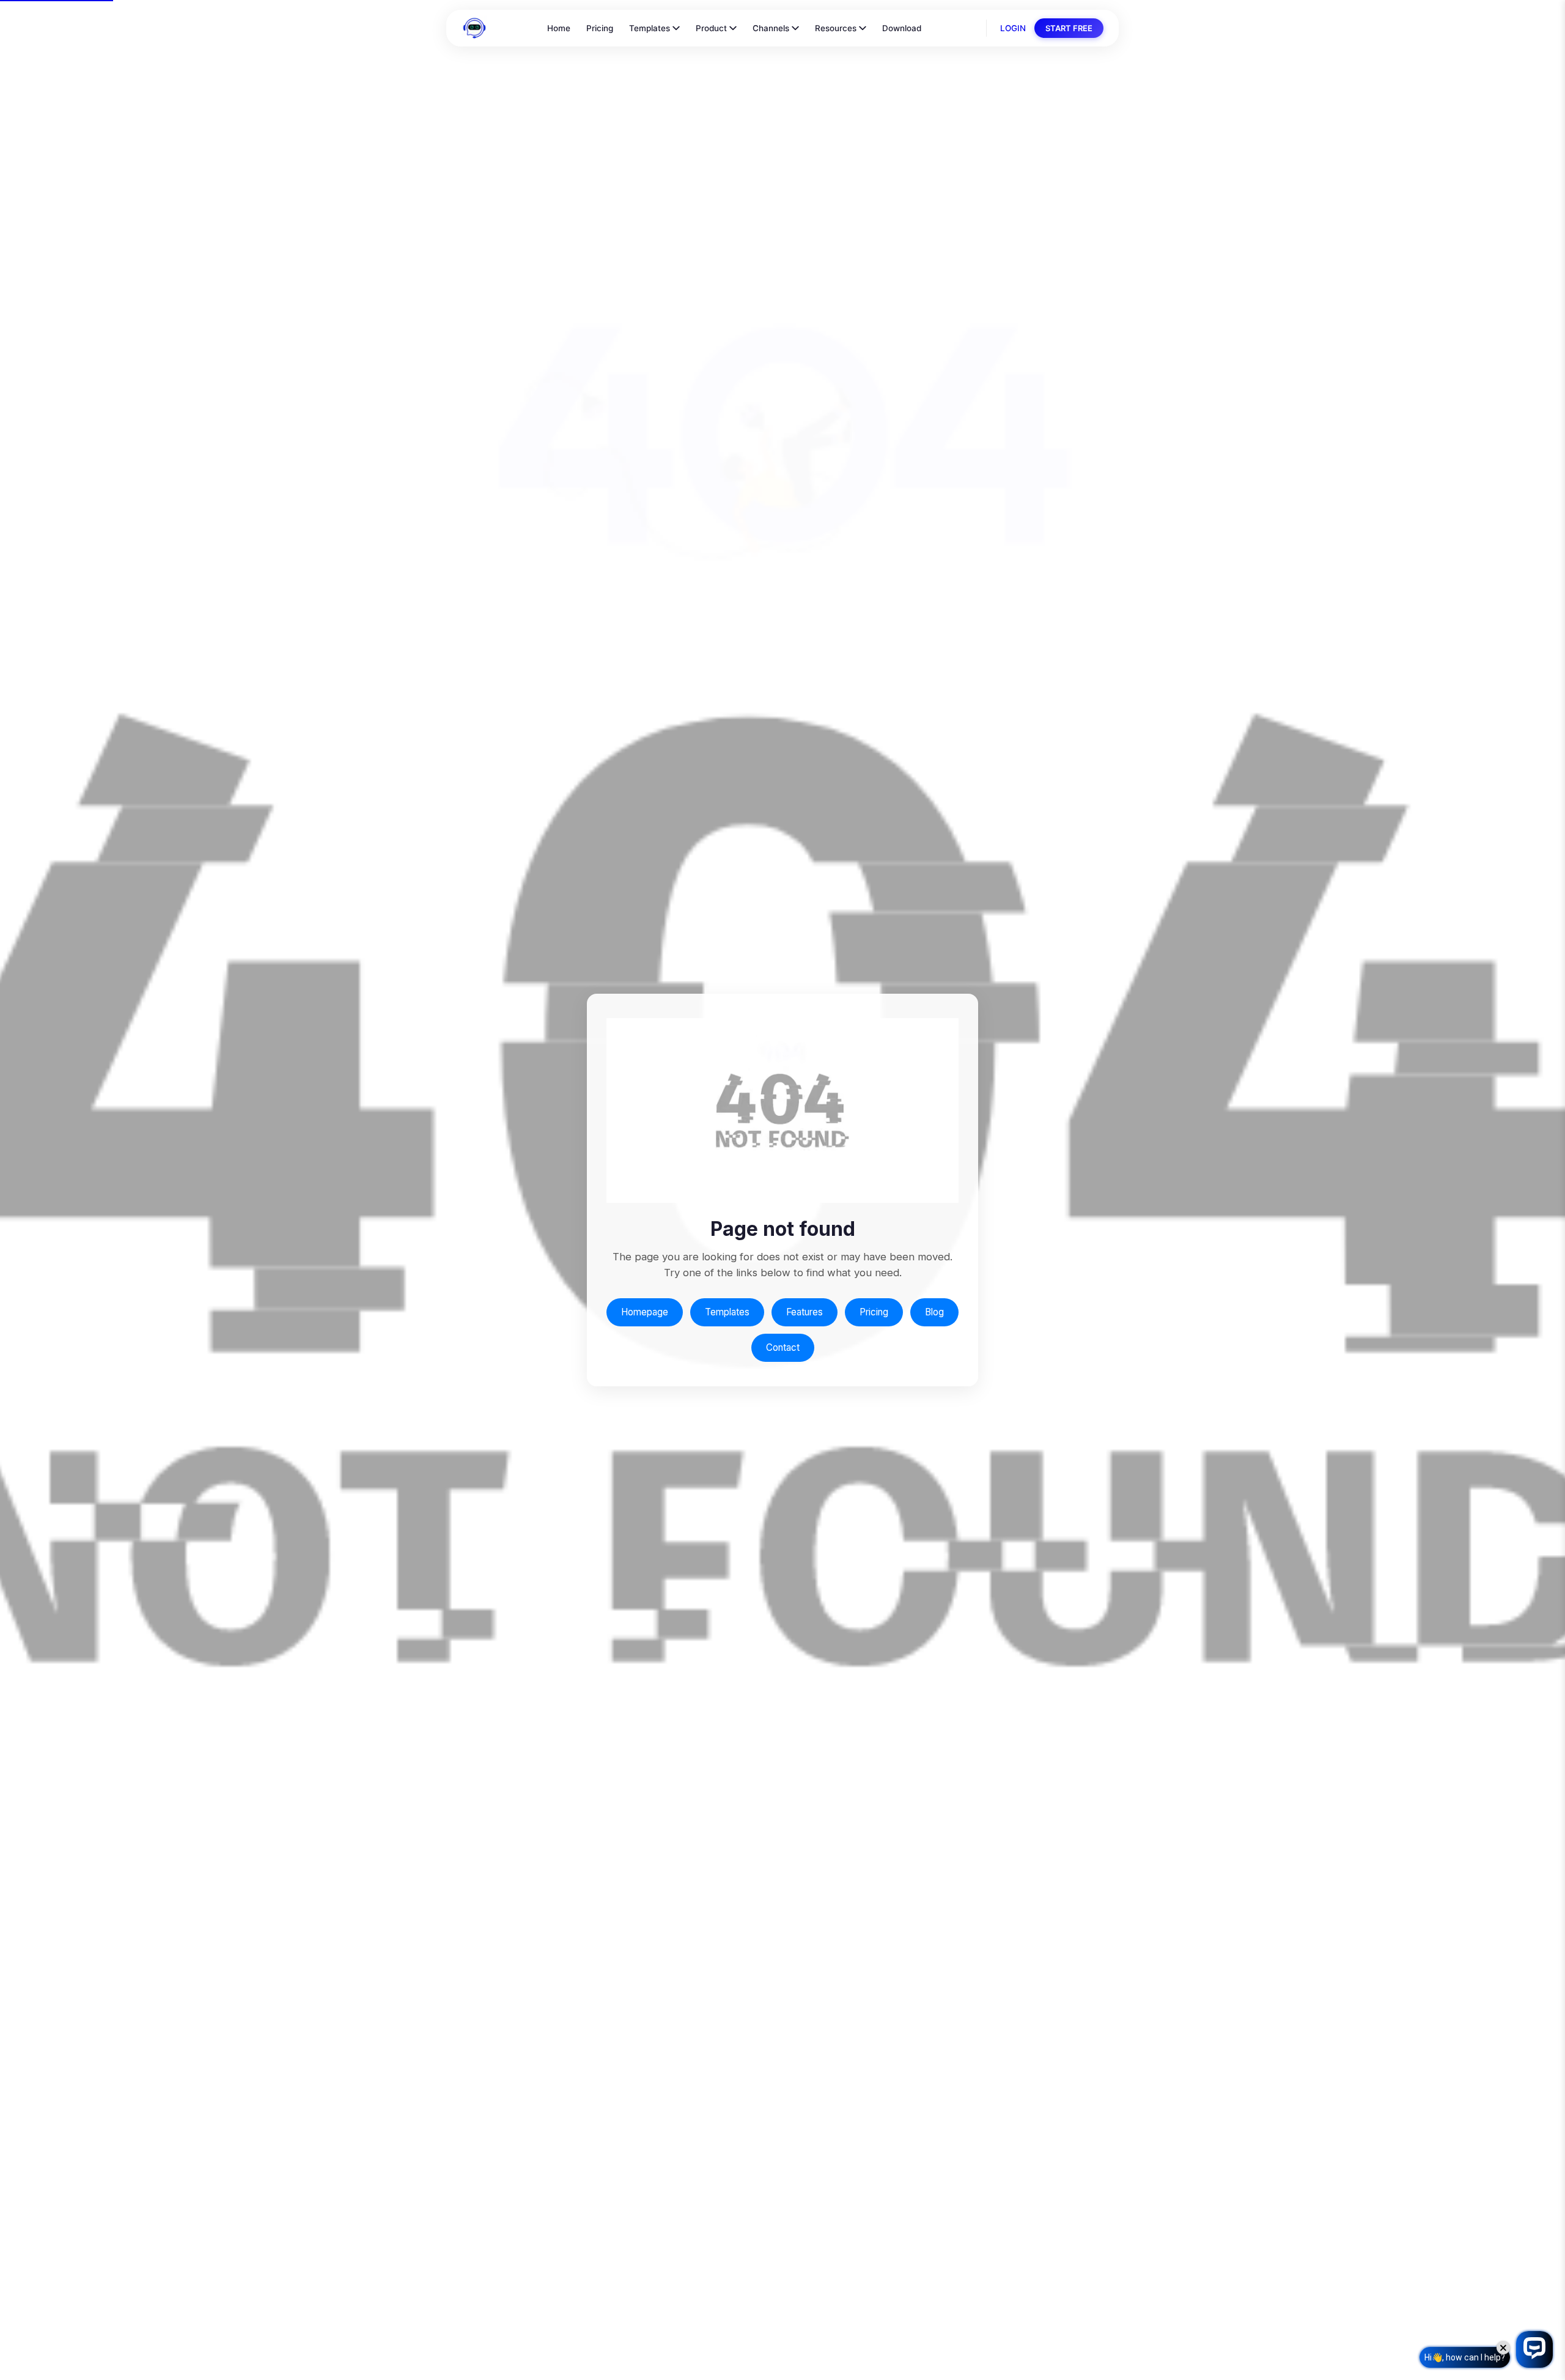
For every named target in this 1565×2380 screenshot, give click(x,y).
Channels (771, 28)
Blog (934, 1312)
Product (711, 28)
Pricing (600, 28)
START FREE (1069, 28)
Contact (783, 1347)
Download (902, 28)
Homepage (645, 1312)
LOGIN (1013, 28)
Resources (836, 28)
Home (559, 28)
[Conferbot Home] (474, 28)
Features (805, 1312)
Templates (650, 28)
